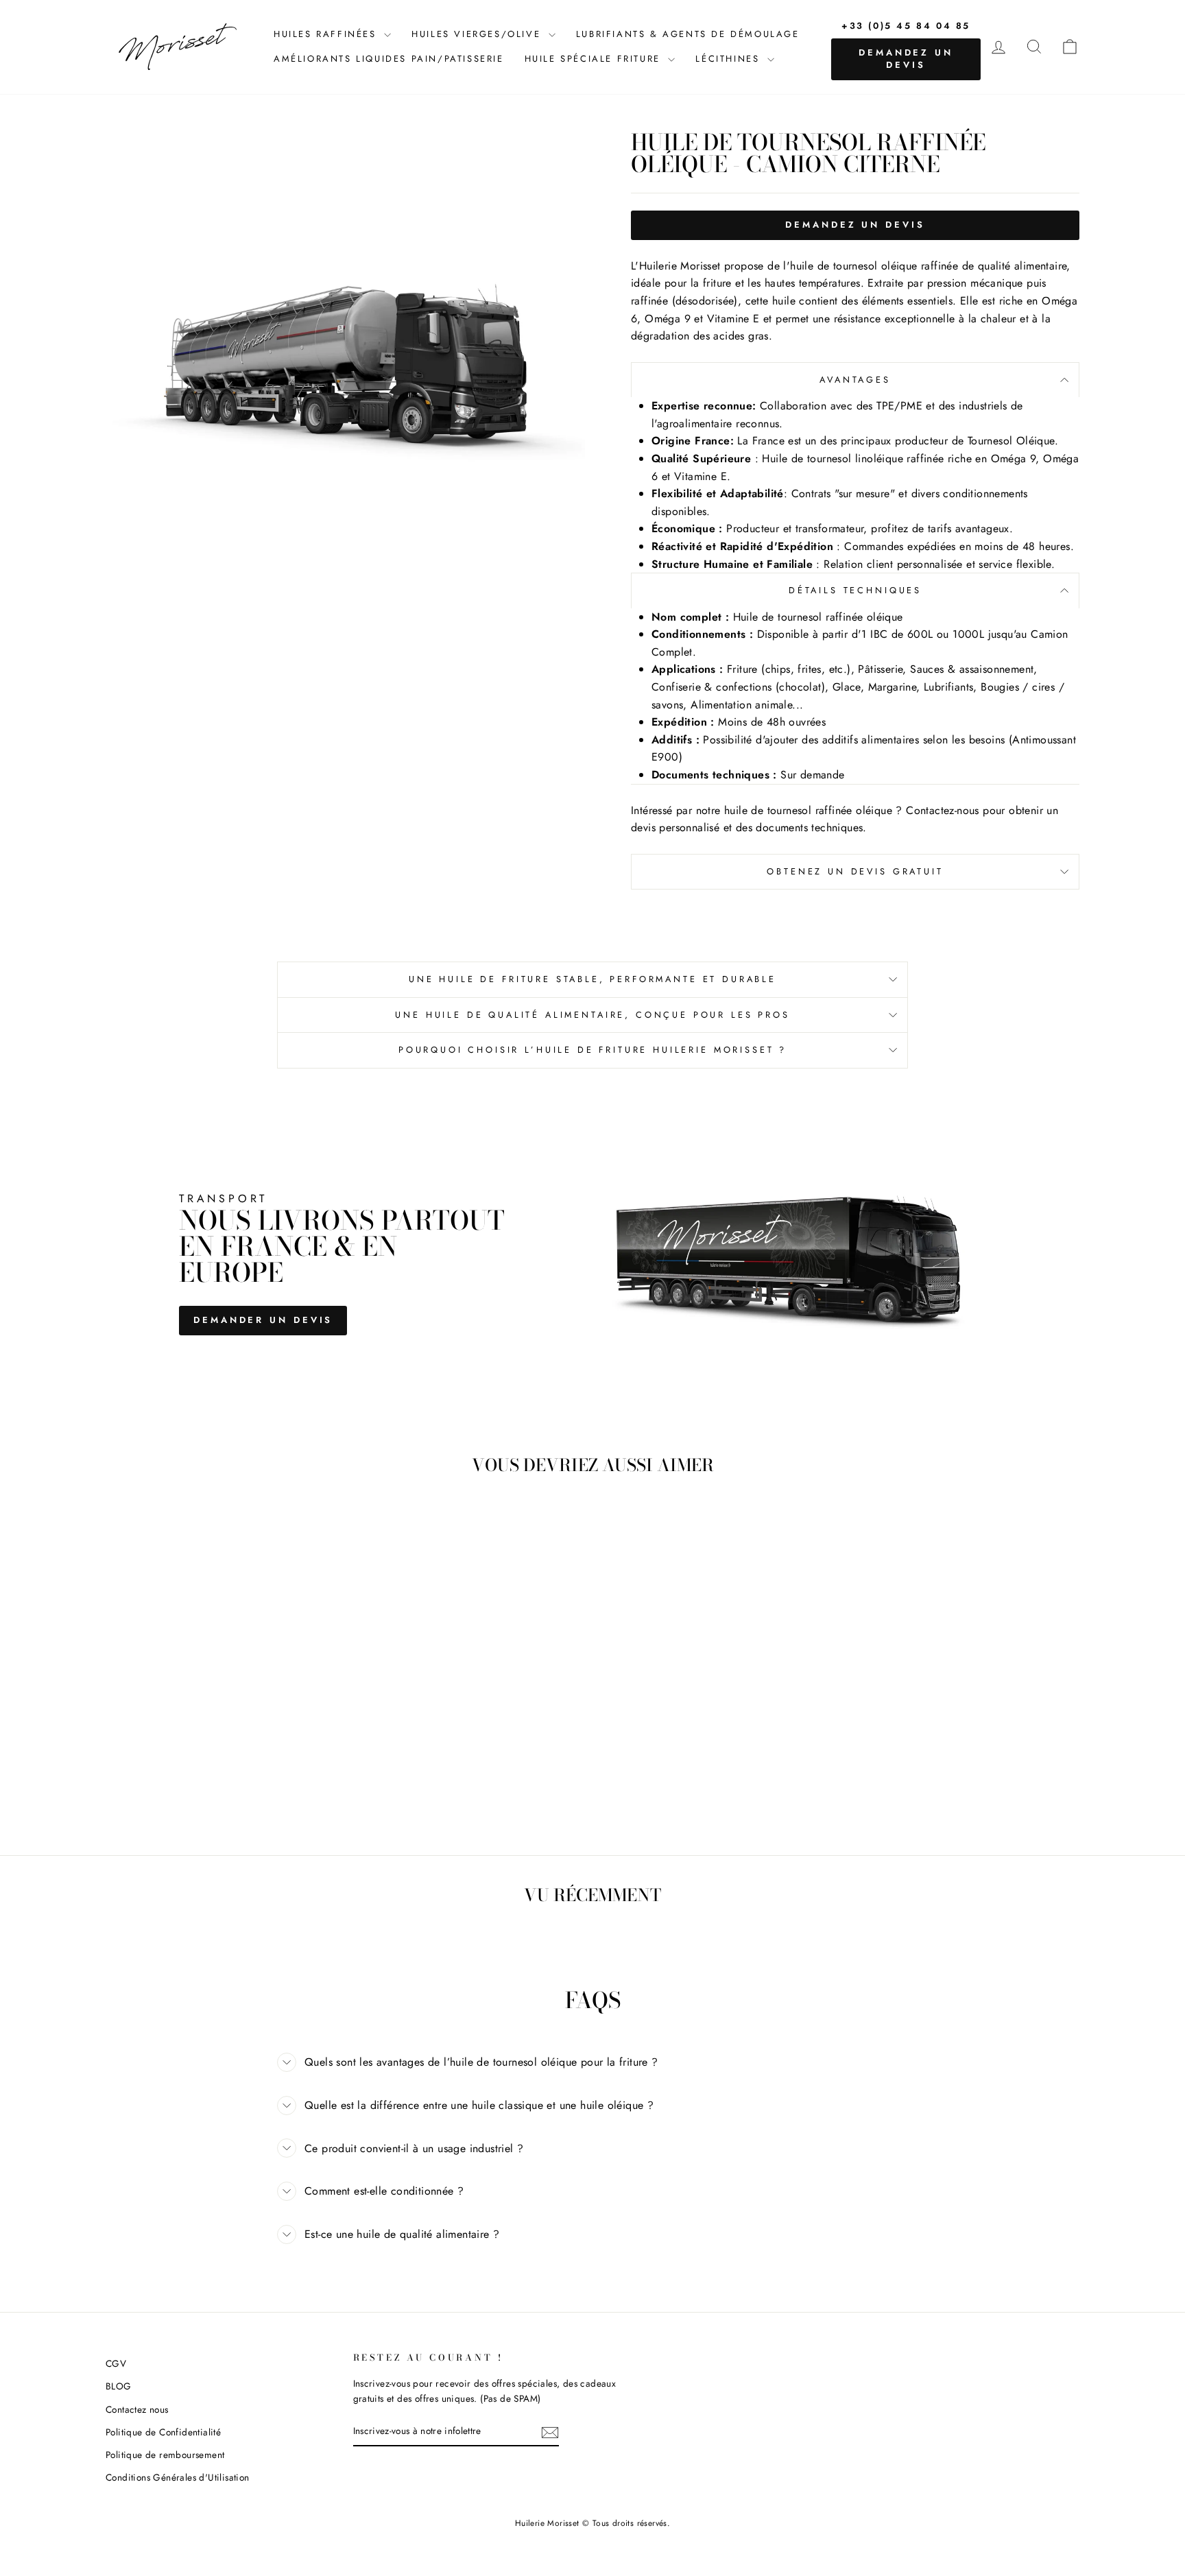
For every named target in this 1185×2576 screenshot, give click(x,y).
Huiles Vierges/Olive (478, 34)
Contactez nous (137, 2409)
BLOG (119, 2386)
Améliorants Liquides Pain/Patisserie (389, 59)
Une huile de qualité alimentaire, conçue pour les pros (592, 1015)
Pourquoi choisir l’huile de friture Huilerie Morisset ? (592, 1050)
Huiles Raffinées (327, 34)
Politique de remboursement (165, 2455)
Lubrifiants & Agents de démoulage (688, 34)
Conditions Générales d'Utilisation (178, 2477)
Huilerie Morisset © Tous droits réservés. (592, 2523)
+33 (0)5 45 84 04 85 (906, 26)
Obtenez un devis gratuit (855, 871)
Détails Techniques (855, 590)
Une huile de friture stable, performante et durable (592, 979)
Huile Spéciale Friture (595, 59)
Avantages (855, 380)
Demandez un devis (906, 59)
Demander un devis (263, 1320)
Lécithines (730, 59)
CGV (116, 2363)
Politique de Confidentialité (163, 2432)
